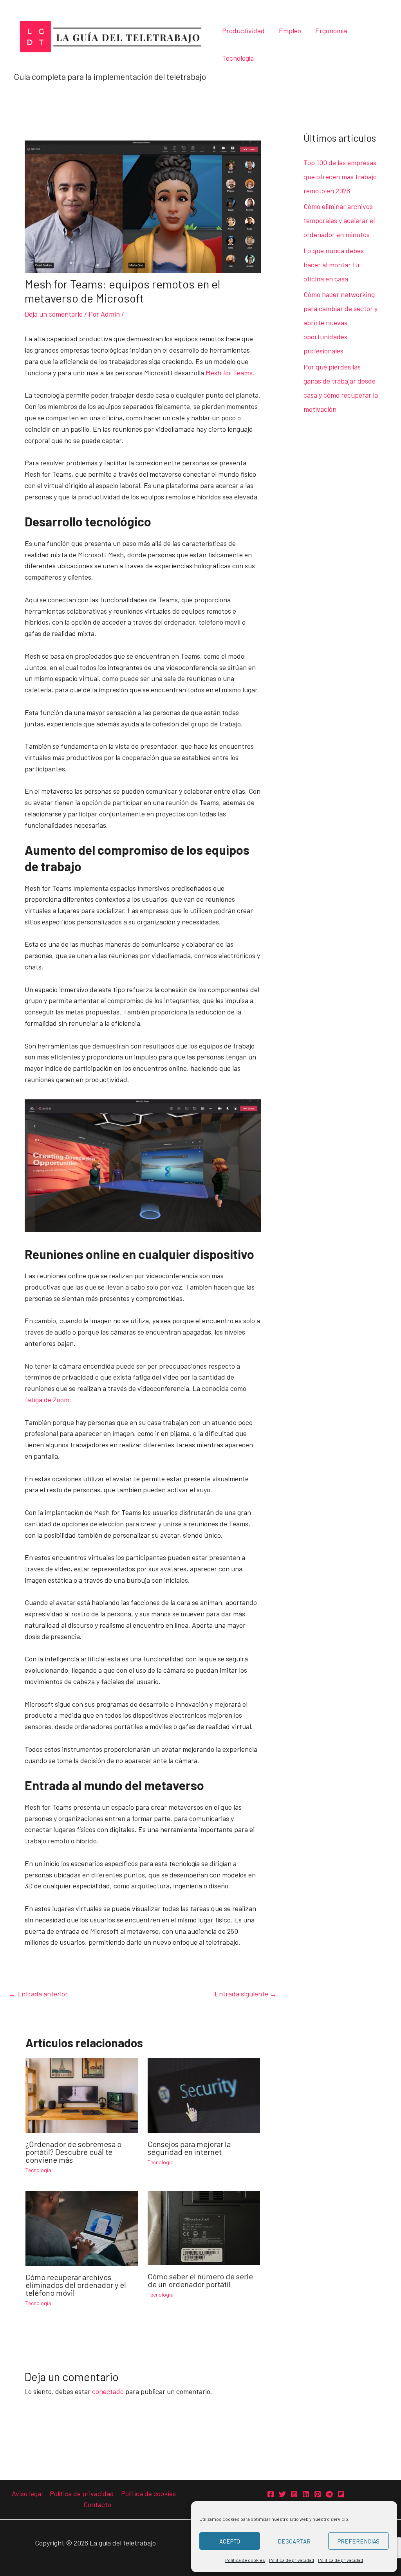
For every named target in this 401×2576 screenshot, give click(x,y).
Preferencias (359, 2541)
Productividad (243, 31)
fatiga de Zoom (47, 1400)
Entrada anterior (38, 1994)
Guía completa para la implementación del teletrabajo (110, 76)
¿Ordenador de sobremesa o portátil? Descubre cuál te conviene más (73, 2152)
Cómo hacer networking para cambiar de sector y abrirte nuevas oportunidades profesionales (340, 322)
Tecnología (238, 58)
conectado (108, 2391)
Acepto (230, 2541)
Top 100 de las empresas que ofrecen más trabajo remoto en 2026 (340, 177)
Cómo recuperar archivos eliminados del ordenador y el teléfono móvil (76, 2285)
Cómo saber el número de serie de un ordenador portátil (200, 2280)
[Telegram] (329, 2494)
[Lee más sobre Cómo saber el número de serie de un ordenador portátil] (204, 2227)
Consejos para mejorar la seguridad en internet (189, 2148)
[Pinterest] (318, 2494)
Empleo (290, 31)
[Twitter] (282, 2494)
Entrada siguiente (246, 1994)
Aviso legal (27, 2493)
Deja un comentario (54, 314)
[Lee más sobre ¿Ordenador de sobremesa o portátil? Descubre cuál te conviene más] (82, 2095)
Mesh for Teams (229, 373)
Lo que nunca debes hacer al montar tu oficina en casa (334, 265)
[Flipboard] (341, 2494)
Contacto (97, 2504)
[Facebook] (271, 2494)
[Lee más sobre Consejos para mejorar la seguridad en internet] (204, 2095)
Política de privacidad (292, 2560)
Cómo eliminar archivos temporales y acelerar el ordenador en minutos (339, 220)
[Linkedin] (306, 2494)
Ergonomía (331, 31)
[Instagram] (294, 2494)
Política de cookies (245, 2560)
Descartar (294, 2541)
